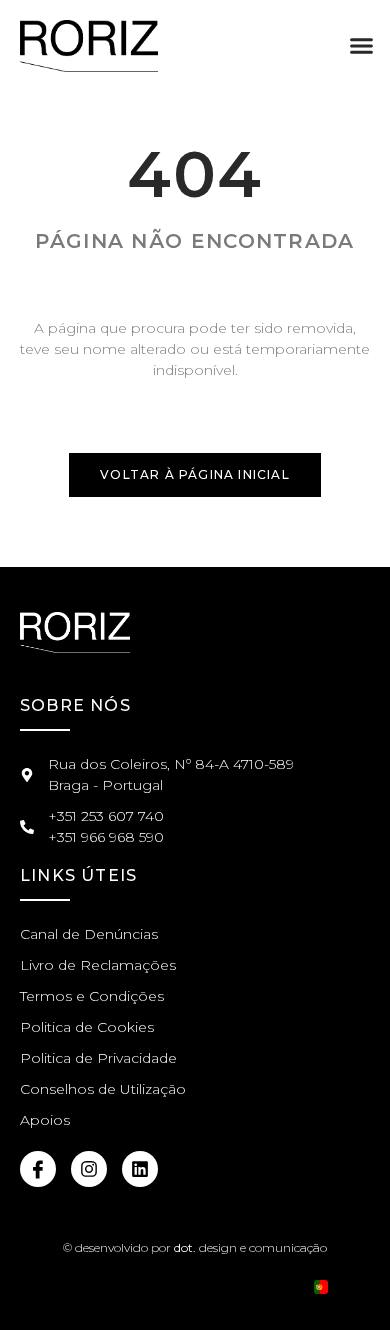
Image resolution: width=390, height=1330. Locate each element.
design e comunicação (249, 1247)
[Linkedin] (140, 1169)
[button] (362, 46)
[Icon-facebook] (38, 1169)
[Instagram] (89, 1169)
